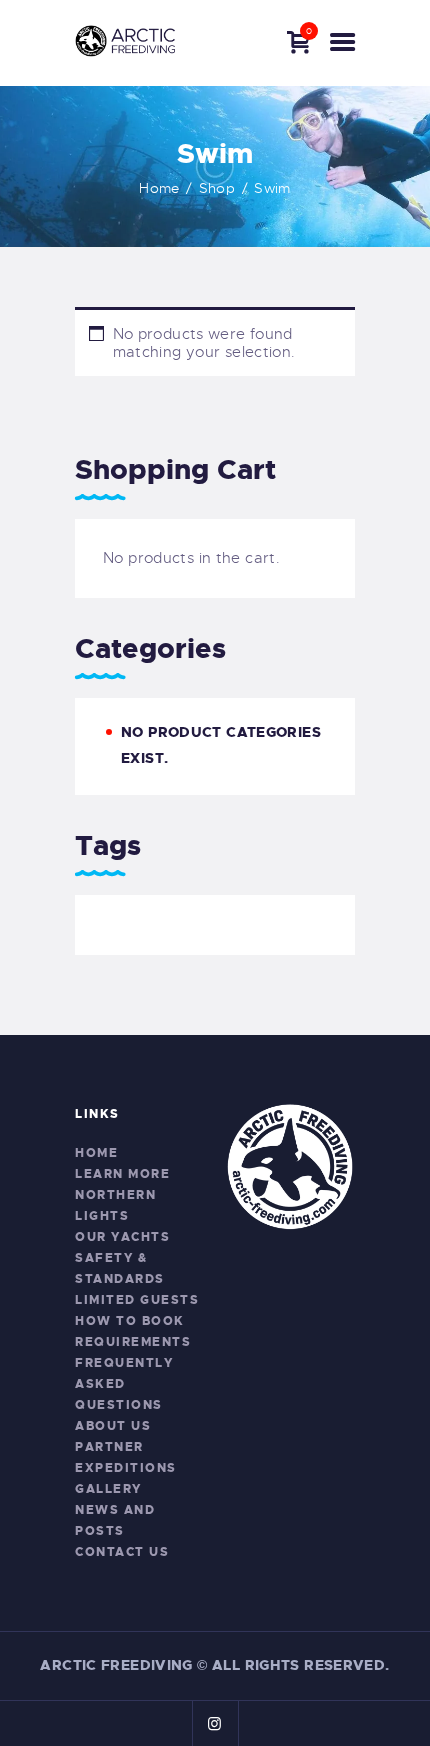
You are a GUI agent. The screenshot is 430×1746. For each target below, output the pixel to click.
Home (159, 188)
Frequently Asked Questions (124, 1384)
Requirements (133, 1342)
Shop (217, 188)
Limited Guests (137, 1300)
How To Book (130, 1321)
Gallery (108, 1489)
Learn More (122, 1174)
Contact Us (122, 1552)
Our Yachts (122, 1237)
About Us (113, 1426)
